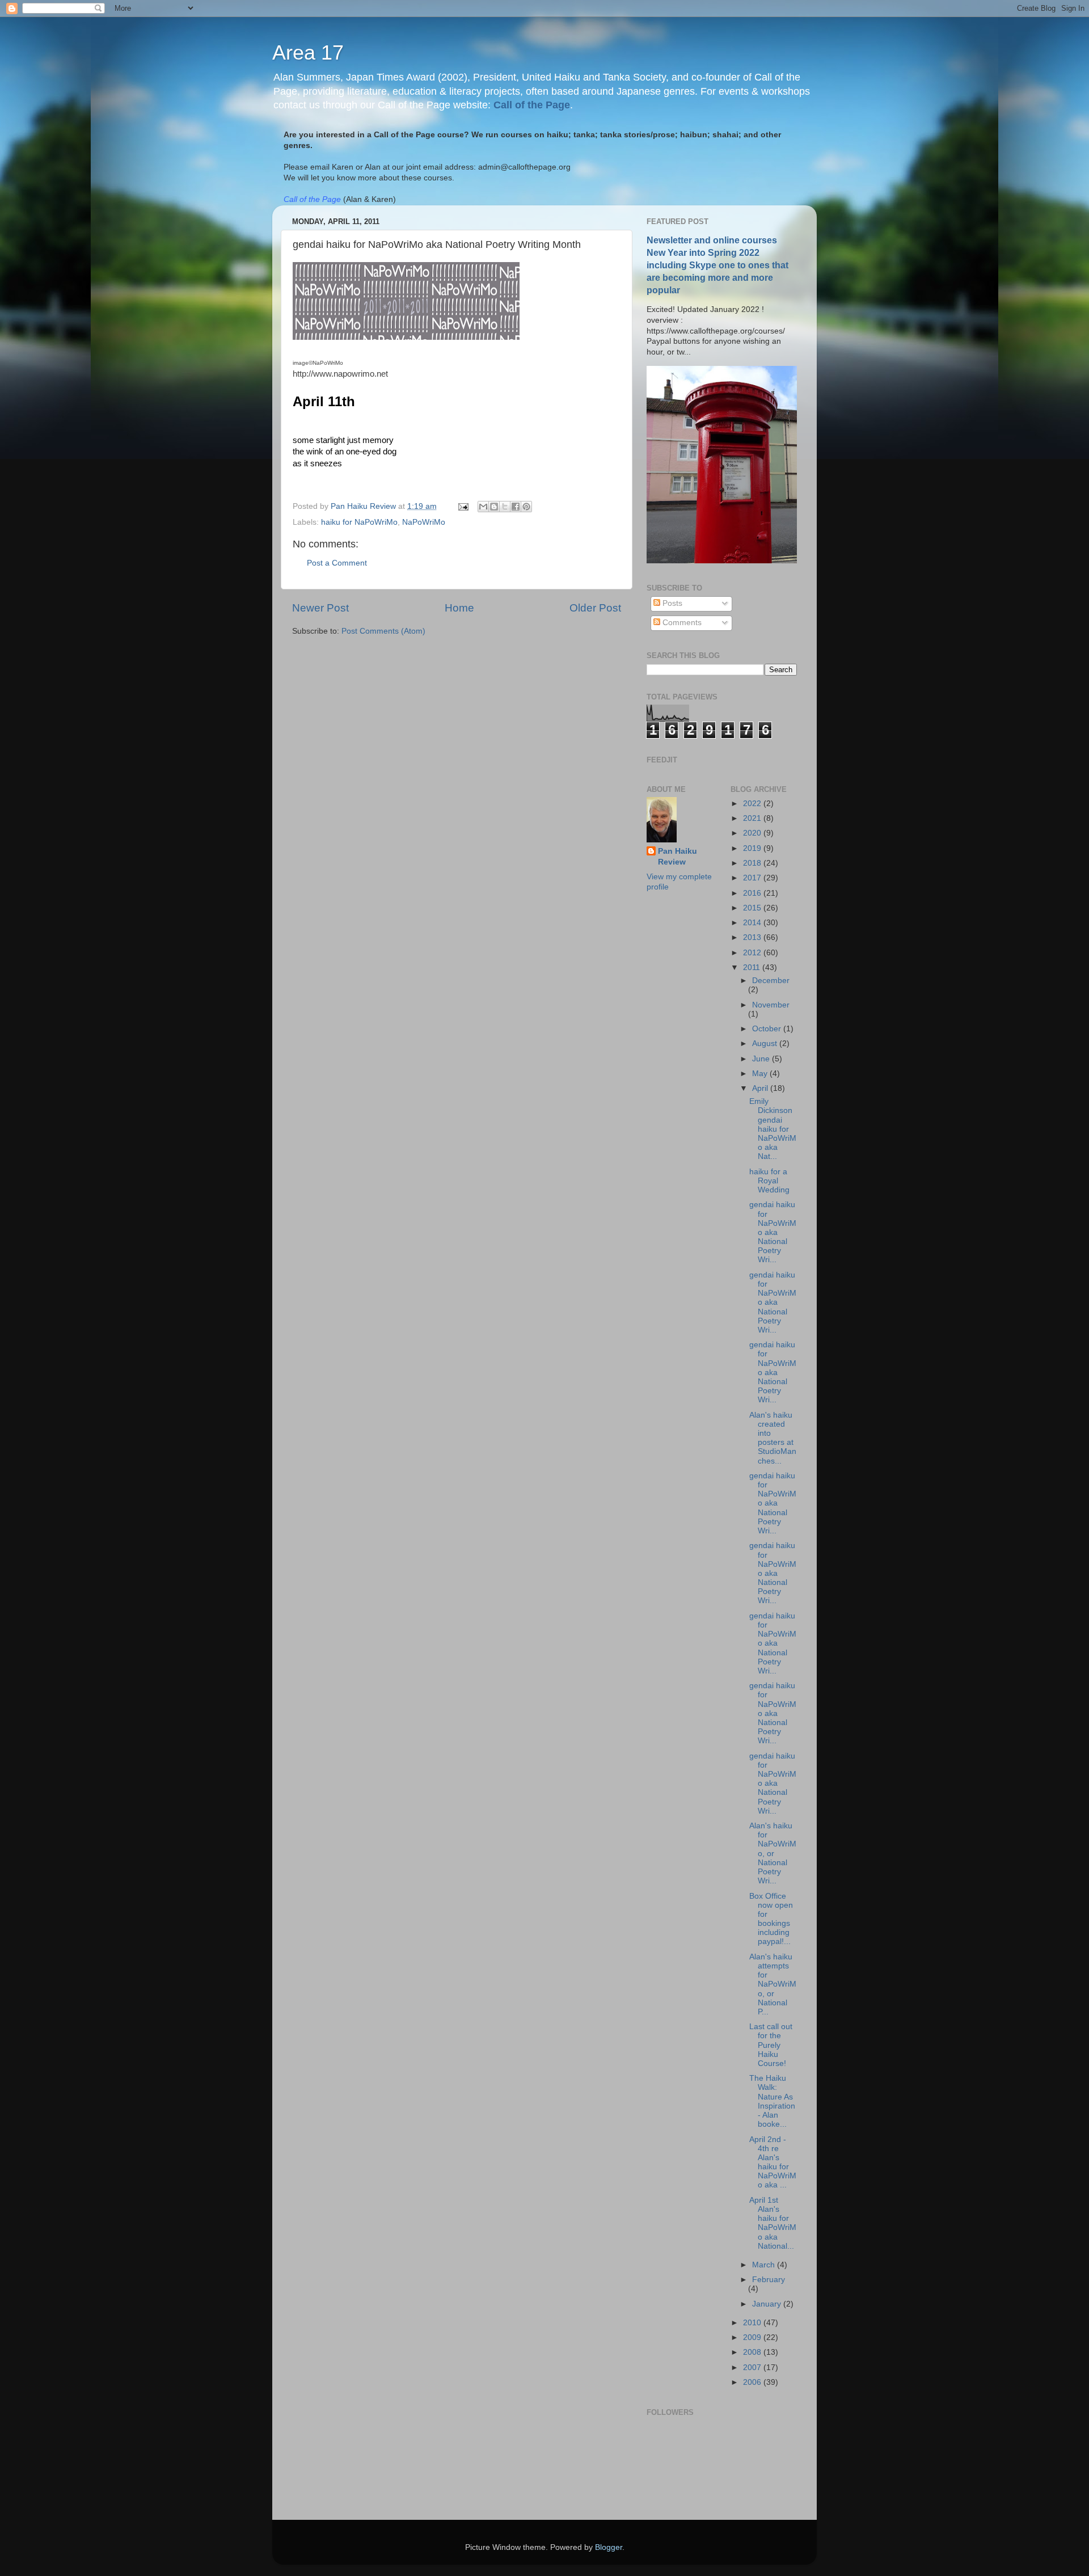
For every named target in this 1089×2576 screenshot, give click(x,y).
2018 (753, 863)
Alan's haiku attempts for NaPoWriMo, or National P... (773, 1984)
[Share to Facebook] (516, 507)
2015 (753, 908)
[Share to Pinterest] (526, 507)
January (768, 2304)
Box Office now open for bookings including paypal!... (771, 1919)
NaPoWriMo (424, 522)
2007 (753, 2368)
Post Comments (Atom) (383, 631)
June (762, 1059)
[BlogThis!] (494, 507)
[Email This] (483, 507)
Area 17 (308, 52)
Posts (671, 603)
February (769, 2280)
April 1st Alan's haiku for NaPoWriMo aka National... (773, 2223)
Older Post (595, 608)
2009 (753, 2337)
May (761, 1074)
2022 (753, 804)
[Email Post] (463, 506)
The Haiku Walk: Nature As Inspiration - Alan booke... (772, 2101)
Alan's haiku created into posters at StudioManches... (773, 1438)
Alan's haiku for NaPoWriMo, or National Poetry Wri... (773, 1853)
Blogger (609, 2547)
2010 (753, 2323)
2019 (753, 848)
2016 (753, 893)
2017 (753, 878)
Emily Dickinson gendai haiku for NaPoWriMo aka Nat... (773, 1129)
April (761, 1088)
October (768, 1029)
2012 (753, 953)
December (771, 981)
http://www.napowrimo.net (340, 374)
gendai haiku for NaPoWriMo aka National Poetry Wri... (773, 1232)
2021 (753, 818)
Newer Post (320, 608)
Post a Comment (337, 563)
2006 (753, 2382)
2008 (753, 2352)
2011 (753, 967)
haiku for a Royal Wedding (769, 1181)
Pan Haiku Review (678, 857)
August (766, 1044)
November (771, 1005)
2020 (753, 833)
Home (459, 608)
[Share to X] (505, 507)
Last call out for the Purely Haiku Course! (771, 2045)
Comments (681, 623)
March (765, 2265)
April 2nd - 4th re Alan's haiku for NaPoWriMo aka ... (773, 2162)
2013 (753, 937)
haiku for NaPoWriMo (359, 522)
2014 (753, 923)
